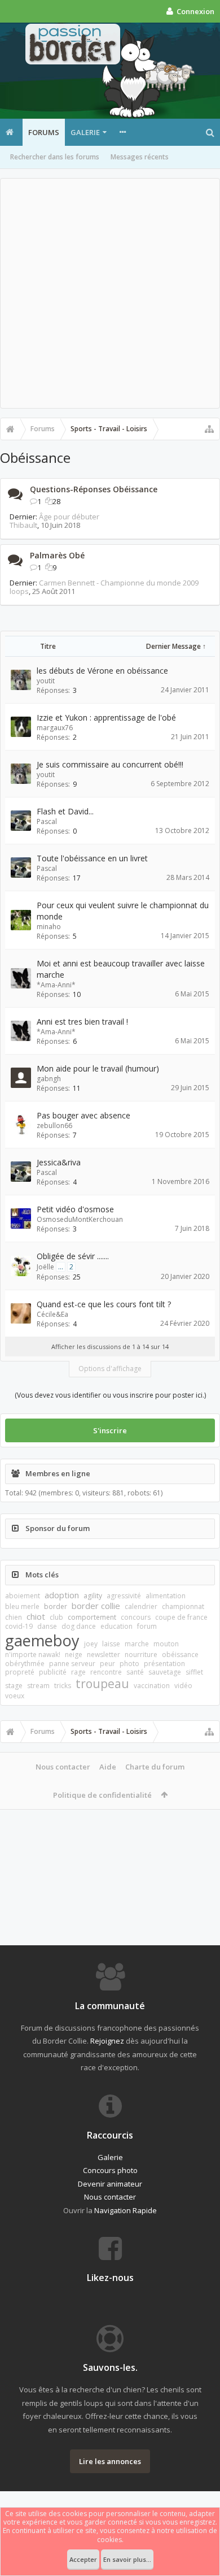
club (56, 1617)
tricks (63, 1686)
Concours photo (110, 2170)
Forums (44, 132)
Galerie (85, 132)
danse (47, 1626)
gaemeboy (42, 1640)
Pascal (47, 821)
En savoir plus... (127, 2559)
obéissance (180, 1655)
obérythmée (25, 1664)
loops (19, 591)
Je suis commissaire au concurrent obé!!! (110, 764)
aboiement (23, 1596)
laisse (111, 1644)
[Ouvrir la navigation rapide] (209, 429)
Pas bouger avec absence (83, 1115)
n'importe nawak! (33, 1655)
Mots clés (42, 1575)
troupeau (102, 1684)
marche (137, 1644)
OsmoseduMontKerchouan (80, 1219)
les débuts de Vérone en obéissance (102, 671)
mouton (166, 1644)
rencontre (106, 1672)
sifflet (194, 1672)
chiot (36, 1616)
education (116, 1626)
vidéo (183, 1686)
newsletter (104, 1655)
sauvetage (165, 1672)
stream (38, 1686)
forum (147, 1626)
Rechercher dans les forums (55, 157)
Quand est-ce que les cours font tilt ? (104, 1304)
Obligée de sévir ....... (73, 1256)
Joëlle (45, 1267)
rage (78, 1672)
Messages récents (140, 157)
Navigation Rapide (126, 2210)
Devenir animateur (110, 2184)
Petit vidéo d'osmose (75, 1209)
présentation (164, 1664)
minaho (49, 927)
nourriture (141, 1655)
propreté (20, 1672)
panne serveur (72, 1664)
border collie (96, 1606)
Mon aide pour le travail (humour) (98, 1068)
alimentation (166, 1596)
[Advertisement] (110, 293)
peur (107, 1664)
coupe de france (181, 1617)
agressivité (124, 1596)
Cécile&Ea (52, 1314)
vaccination (152, 1686)
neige (74, 1655)
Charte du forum (155, 1767)
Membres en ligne (58, 1473)
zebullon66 (54, 1126)
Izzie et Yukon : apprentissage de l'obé (106, 717)
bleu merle (22, 1606)
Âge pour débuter (69, 517)
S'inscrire (110, 1430)
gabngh (49, 1079)
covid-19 (19, 1626)
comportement (92, 1617)
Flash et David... (65, 811)
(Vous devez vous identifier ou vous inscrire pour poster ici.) (110, 1395)
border (56, 1606)
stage (14, 1686)
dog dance (79, 1626)
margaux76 (55, 728)
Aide (108, 1767)
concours (136, 1617)
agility (93, 1596)
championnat (183, 1606)
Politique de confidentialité (102, 1795)
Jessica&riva (59, 1162)
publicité (53, 1672)
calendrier (141, 1606)
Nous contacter (63, 1767)
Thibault (23, 525)
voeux (15, 1696)
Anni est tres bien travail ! (82, 1022)
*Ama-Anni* (56, 985)
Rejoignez (107, 2041)
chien (14, 1617)
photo (129, 1664)
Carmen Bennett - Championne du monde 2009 (119, 583)
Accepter (83, 2559)
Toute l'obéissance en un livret (92, 858)
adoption (62, 1595)
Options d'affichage (110, 1369)
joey (91, 1644)
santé (135, 1672)
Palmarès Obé (57, 555)
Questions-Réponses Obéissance (94, 489)
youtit (46, 681)
